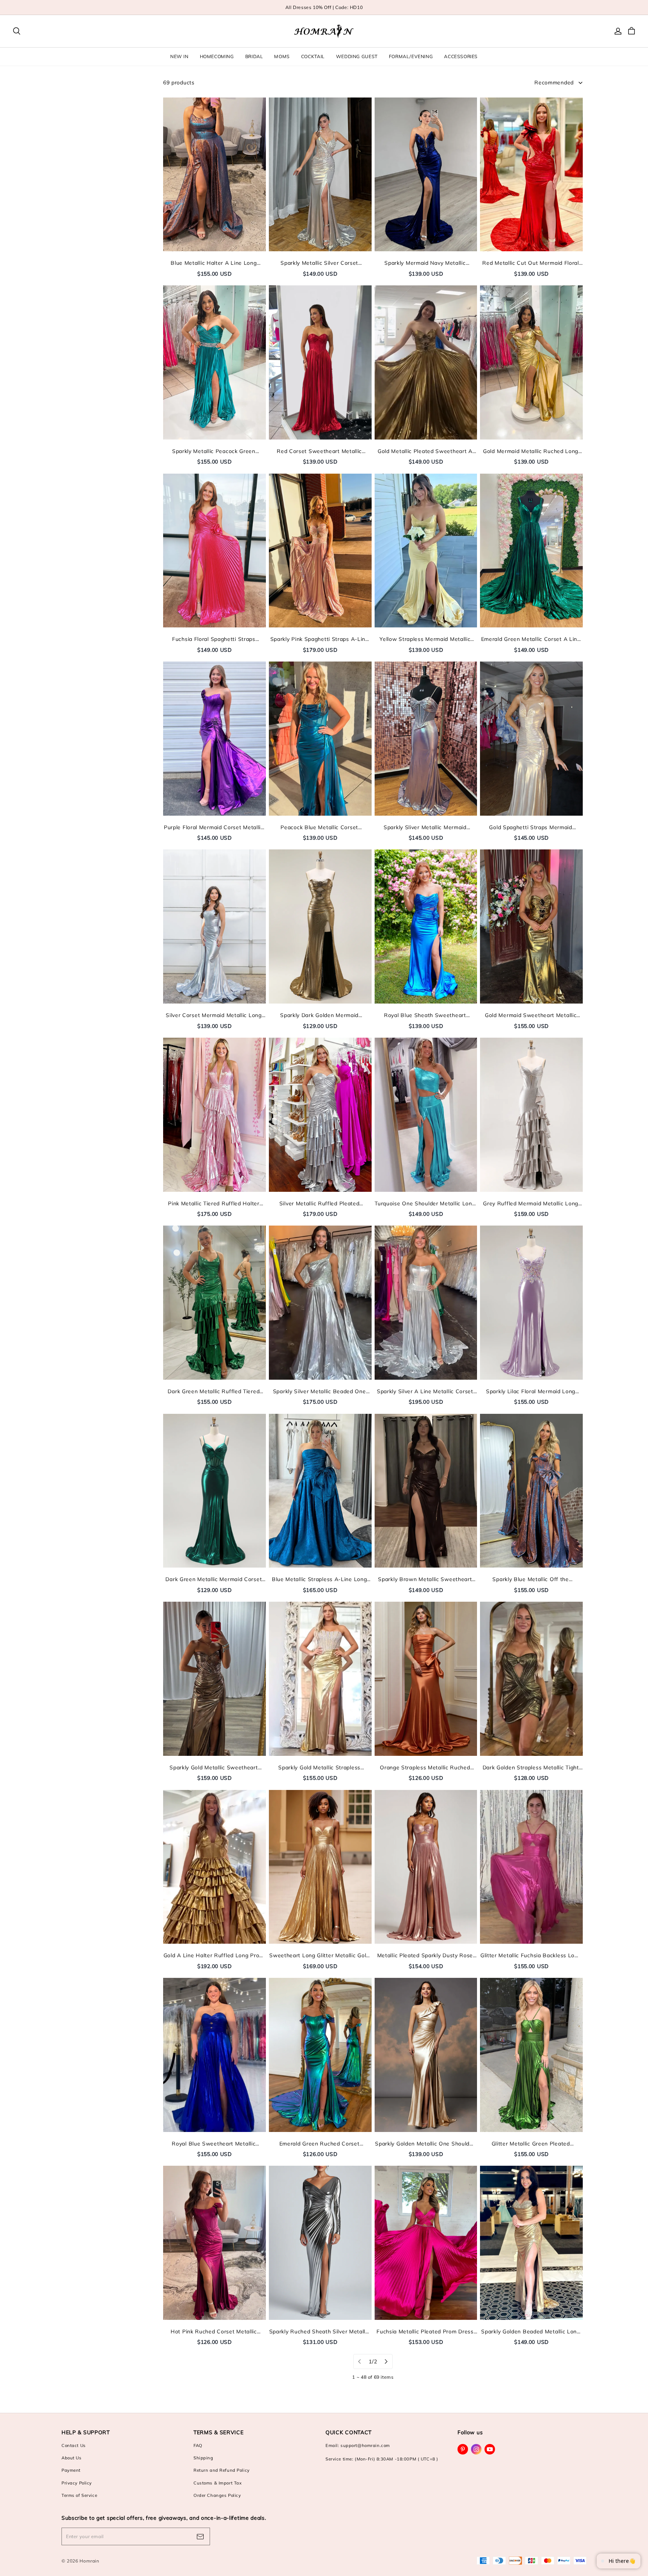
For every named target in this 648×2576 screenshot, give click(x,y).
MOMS (282, 56)
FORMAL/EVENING (411, 56)
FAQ (198, 2445)
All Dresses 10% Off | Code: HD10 (324, 7)
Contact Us (74, 2445)
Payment (71, 2470)
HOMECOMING (217, 56)
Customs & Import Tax (217, 2483)
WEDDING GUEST (357, 56)
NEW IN (179, 56)
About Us (72, 2458)
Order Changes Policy (217, 2495)
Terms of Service (79, 2495)
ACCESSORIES (461, 56)
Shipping (203, 2458)
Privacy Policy (77, 2483)
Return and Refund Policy (222, 2470)
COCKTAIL (313, 56)
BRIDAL (254, 56)
